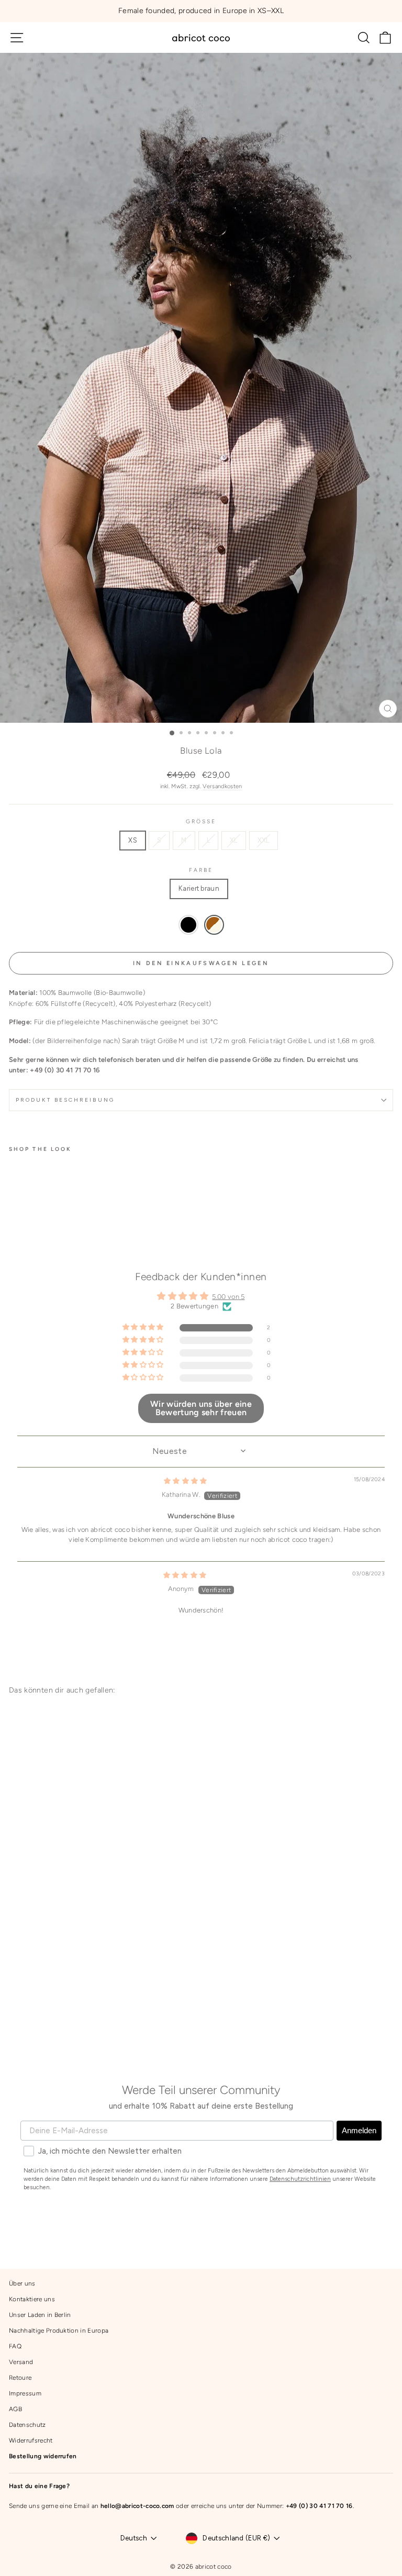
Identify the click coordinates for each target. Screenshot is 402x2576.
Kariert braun (199, 888)
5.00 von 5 (228, 1297)
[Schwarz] (188, 925)
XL (234, 840)
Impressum (25, 2393)
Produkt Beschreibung (65, 1100)
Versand (21, 2362)
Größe (201, 821)
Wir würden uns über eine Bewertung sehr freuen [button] (201, 1408)
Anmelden (359, 2130)
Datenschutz (27, 2425)
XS (133, 840)
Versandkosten (222, 786)
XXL (264, 840)
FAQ (15, 2346)
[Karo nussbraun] (214, 925)
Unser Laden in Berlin (40, 2315)
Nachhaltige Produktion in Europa (59, 2331)
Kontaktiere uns (32, 2299)
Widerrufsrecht (31, 2440)
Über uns (22, 2283)
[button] (79, 1222)
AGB (15, 2409)
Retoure (20, 2378)
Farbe (201, 870)
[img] (186, 1481)
